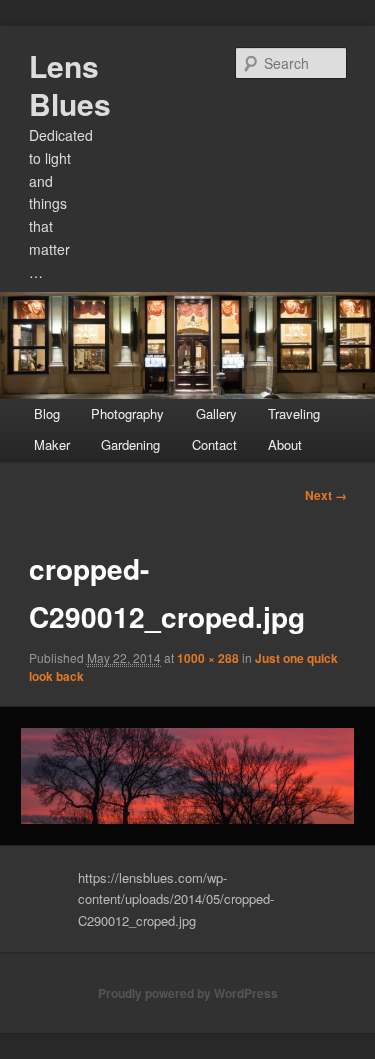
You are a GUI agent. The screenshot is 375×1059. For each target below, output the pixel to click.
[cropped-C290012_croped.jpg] (187, 776)
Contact (214, 444)
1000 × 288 (208, 658)
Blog (47, 413)
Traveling (294, 413)
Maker (52, 444)
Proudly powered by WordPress (188, 993)
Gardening (130, 444)
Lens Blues (70, 84)
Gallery (216, 413)
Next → (326, 495)
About (285, 444)
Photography (127, 413)
